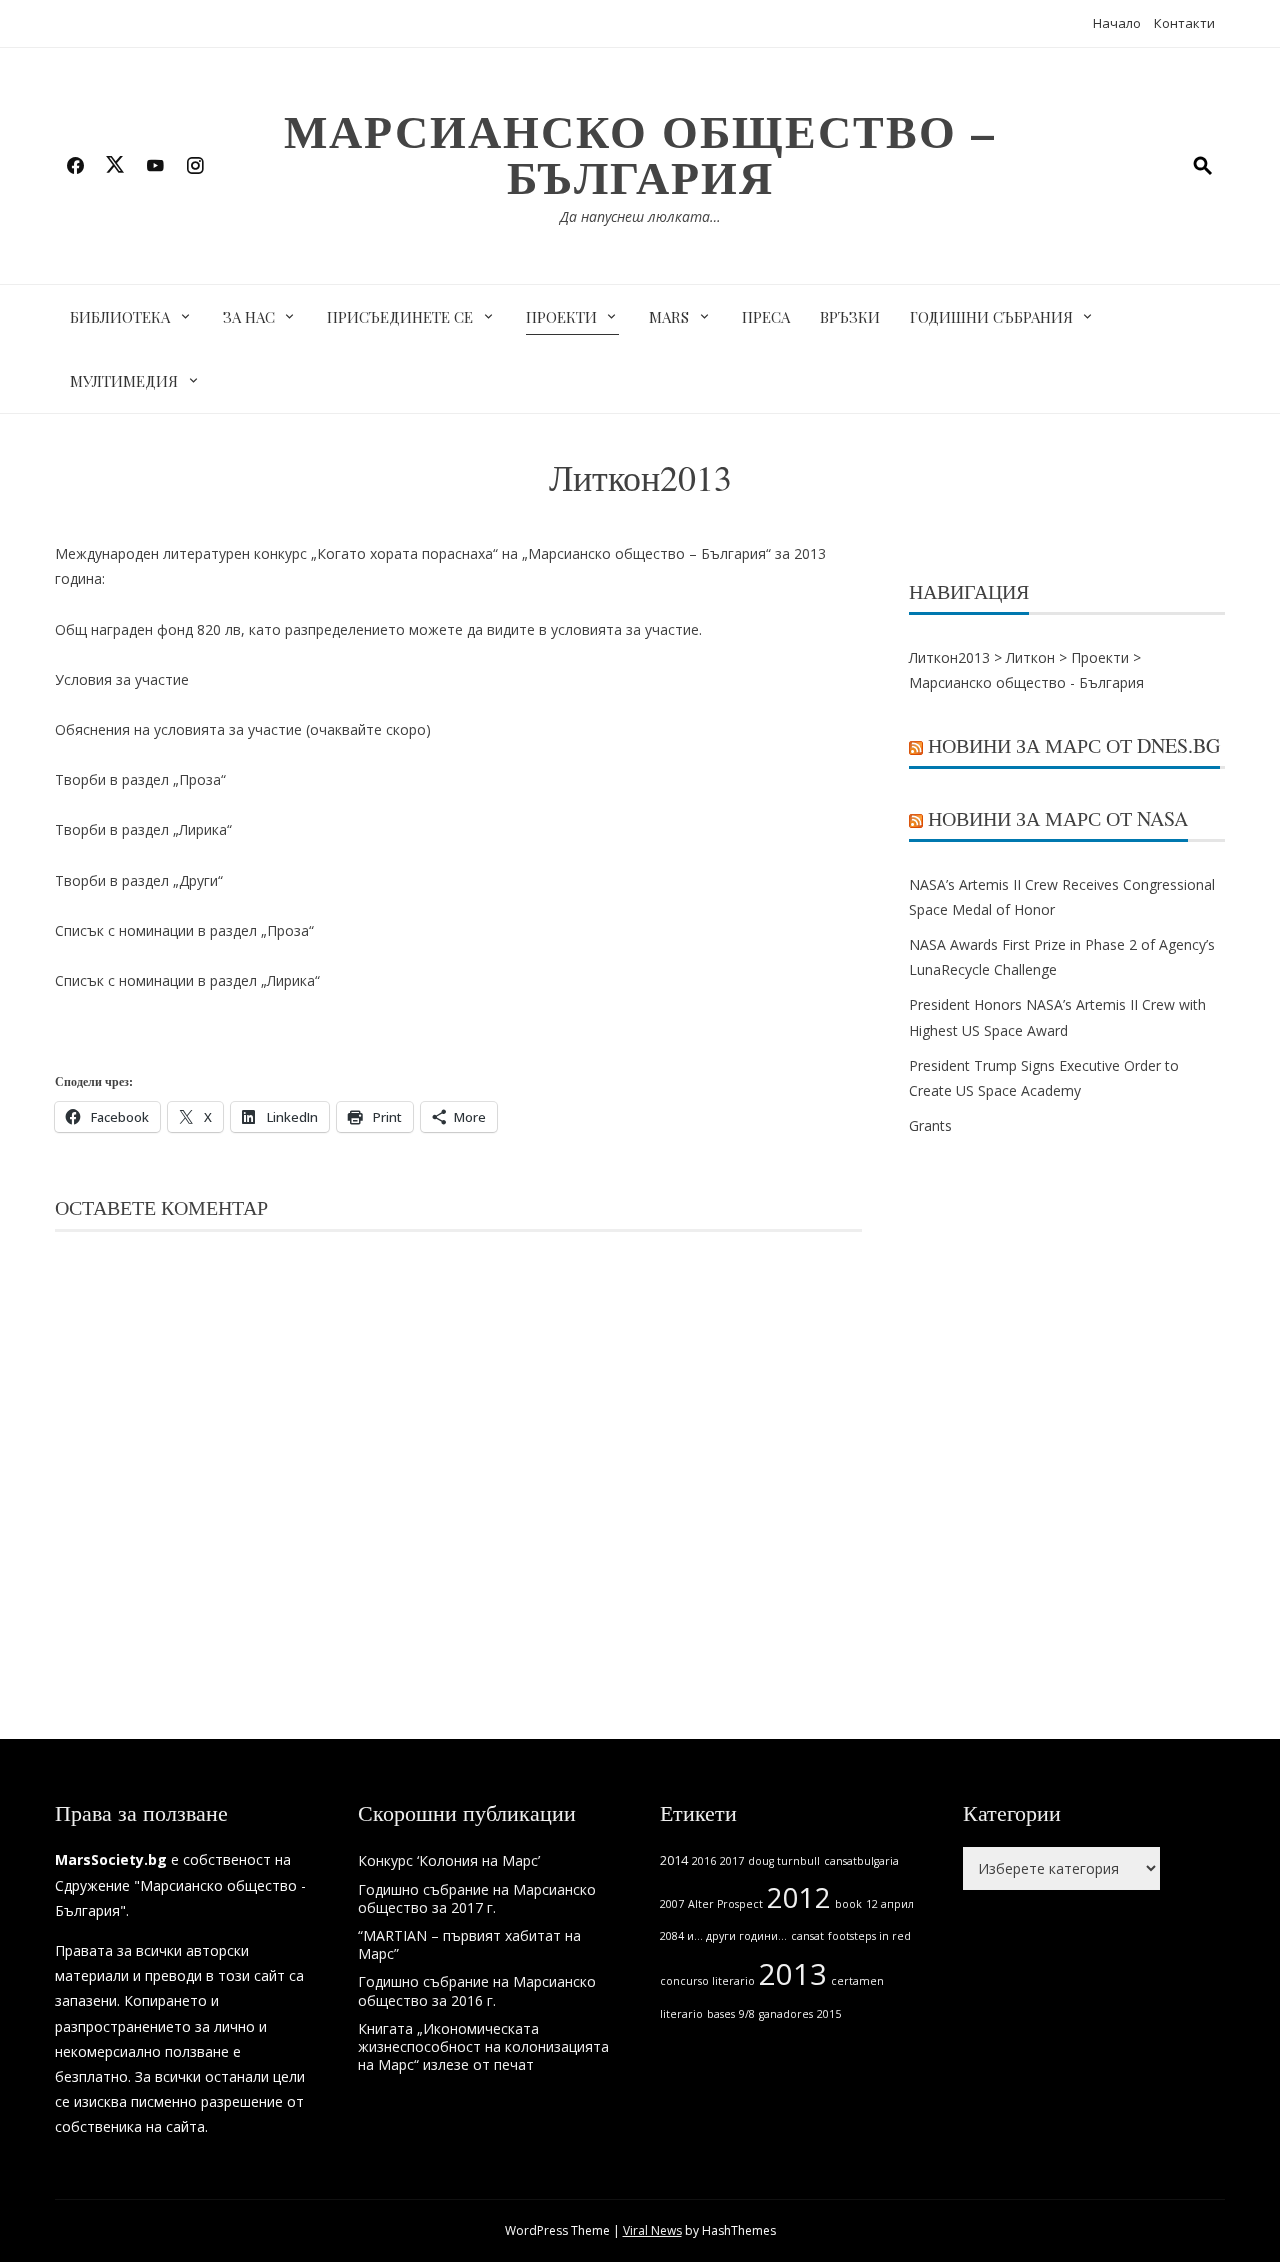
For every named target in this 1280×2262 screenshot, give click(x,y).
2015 (829, 2014)
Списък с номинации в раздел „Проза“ (184, 930)
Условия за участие (122, 679)
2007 (672, 1904)
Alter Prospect (725, 1904)
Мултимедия (124, 381)
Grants (930, 1125)
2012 (799, 1897)
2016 (704, 1861)
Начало (1117, 23)
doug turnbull (784, 1861)
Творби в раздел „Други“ (139, 880)
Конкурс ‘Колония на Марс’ (449, 1860)
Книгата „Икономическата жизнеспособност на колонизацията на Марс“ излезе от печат (483, 2046)
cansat (807, 1936)
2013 (793, 1974)
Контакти (1184, 23)
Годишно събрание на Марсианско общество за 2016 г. (477, 1990)
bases (721, 2014)
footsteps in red (869, 1936)
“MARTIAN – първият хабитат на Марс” (469, 1944)
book (848, 1904)
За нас (249, 317)
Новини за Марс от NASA (1058, 818)
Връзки (850, 317)
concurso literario (707, 1981)
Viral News (652, 2230)
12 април (890, 1904)
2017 (732, 1861)
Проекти (561, 317)
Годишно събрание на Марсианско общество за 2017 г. (477, 1898)
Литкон (1030, 657)
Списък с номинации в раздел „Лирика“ (187, 980)
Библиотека (120, 317)
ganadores (786, 2014)
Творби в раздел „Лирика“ (143, 829)
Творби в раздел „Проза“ (140, 779)
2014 (674, 1860)
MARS (669, 317)
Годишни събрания (991, 317)
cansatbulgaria (861, 1861)
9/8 (747, 2014)
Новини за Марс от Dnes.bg (1074, 745)
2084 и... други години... (723, 1936)
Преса (766, 317)
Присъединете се (400, 317)
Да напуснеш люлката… (640, 216)
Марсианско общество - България (1026, 682)
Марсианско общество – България (640, 153)
